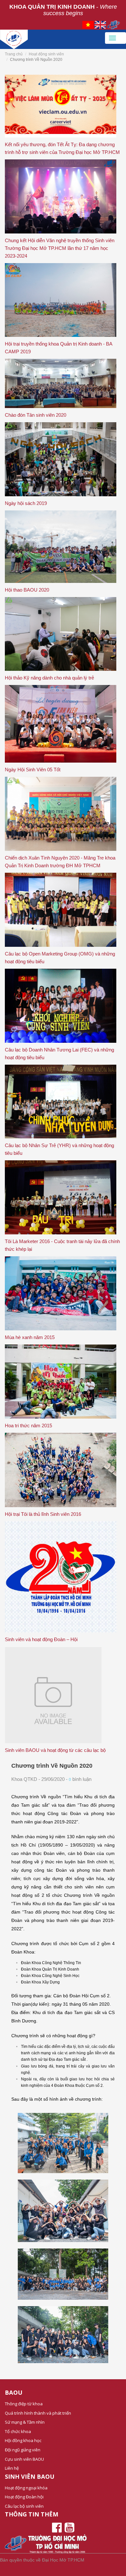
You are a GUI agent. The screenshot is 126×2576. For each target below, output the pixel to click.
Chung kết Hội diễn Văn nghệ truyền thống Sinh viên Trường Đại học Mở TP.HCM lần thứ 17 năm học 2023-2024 (60, 248)
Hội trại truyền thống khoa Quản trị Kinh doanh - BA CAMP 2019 (58, 348)
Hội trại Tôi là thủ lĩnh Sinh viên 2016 (43, 1514)
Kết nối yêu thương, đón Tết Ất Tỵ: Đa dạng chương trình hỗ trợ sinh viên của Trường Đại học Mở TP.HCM (62, 148)
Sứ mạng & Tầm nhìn (25, 2422)
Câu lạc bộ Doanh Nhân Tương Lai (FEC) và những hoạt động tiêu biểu (59, 1054)
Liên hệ (12, 2468)
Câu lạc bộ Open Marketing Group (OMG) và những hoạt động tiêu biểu (60, 958)
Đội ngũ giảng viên (23, 2450)
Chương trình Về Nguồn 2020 (52, 1766)
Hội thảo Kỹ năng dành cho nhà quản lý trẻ (49, 678)
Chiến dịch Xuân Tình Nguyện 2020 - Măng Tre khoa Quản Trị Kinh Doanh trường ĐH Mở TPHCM (60, 862)
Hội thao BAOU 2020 (27, 590)
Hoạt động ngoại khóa (26, 2488)
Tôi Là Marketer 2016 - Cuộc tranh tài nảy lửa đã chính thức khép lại (62, 1245)
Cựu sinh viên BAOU (24, 2459)
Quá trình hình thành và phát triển (38, 2413)
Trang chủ (14, 54)
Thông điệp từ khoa (24, 2404)
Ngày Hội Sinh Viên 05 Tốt (33, 770)
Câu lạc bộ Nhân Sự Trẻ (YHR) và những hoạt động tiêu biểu (59, 1149)
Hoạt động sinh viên (46, 54)
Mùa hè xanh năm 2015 (30, 1337)
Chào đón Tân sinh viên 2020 (36, 415)
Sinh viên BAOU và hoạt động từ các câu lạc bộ (55, 1750)
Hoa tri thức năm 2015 (28, 1426)
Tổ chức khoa (18, 2431)
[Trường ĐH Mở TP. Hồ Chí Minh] (52, 38)
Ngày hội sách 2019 (26, 503)
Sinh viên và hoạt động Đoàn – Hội (41, 1639)
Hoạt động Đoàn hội (24, 2497)
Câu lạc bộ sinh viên (24, 2506)
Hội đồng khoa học (23, 2440)
